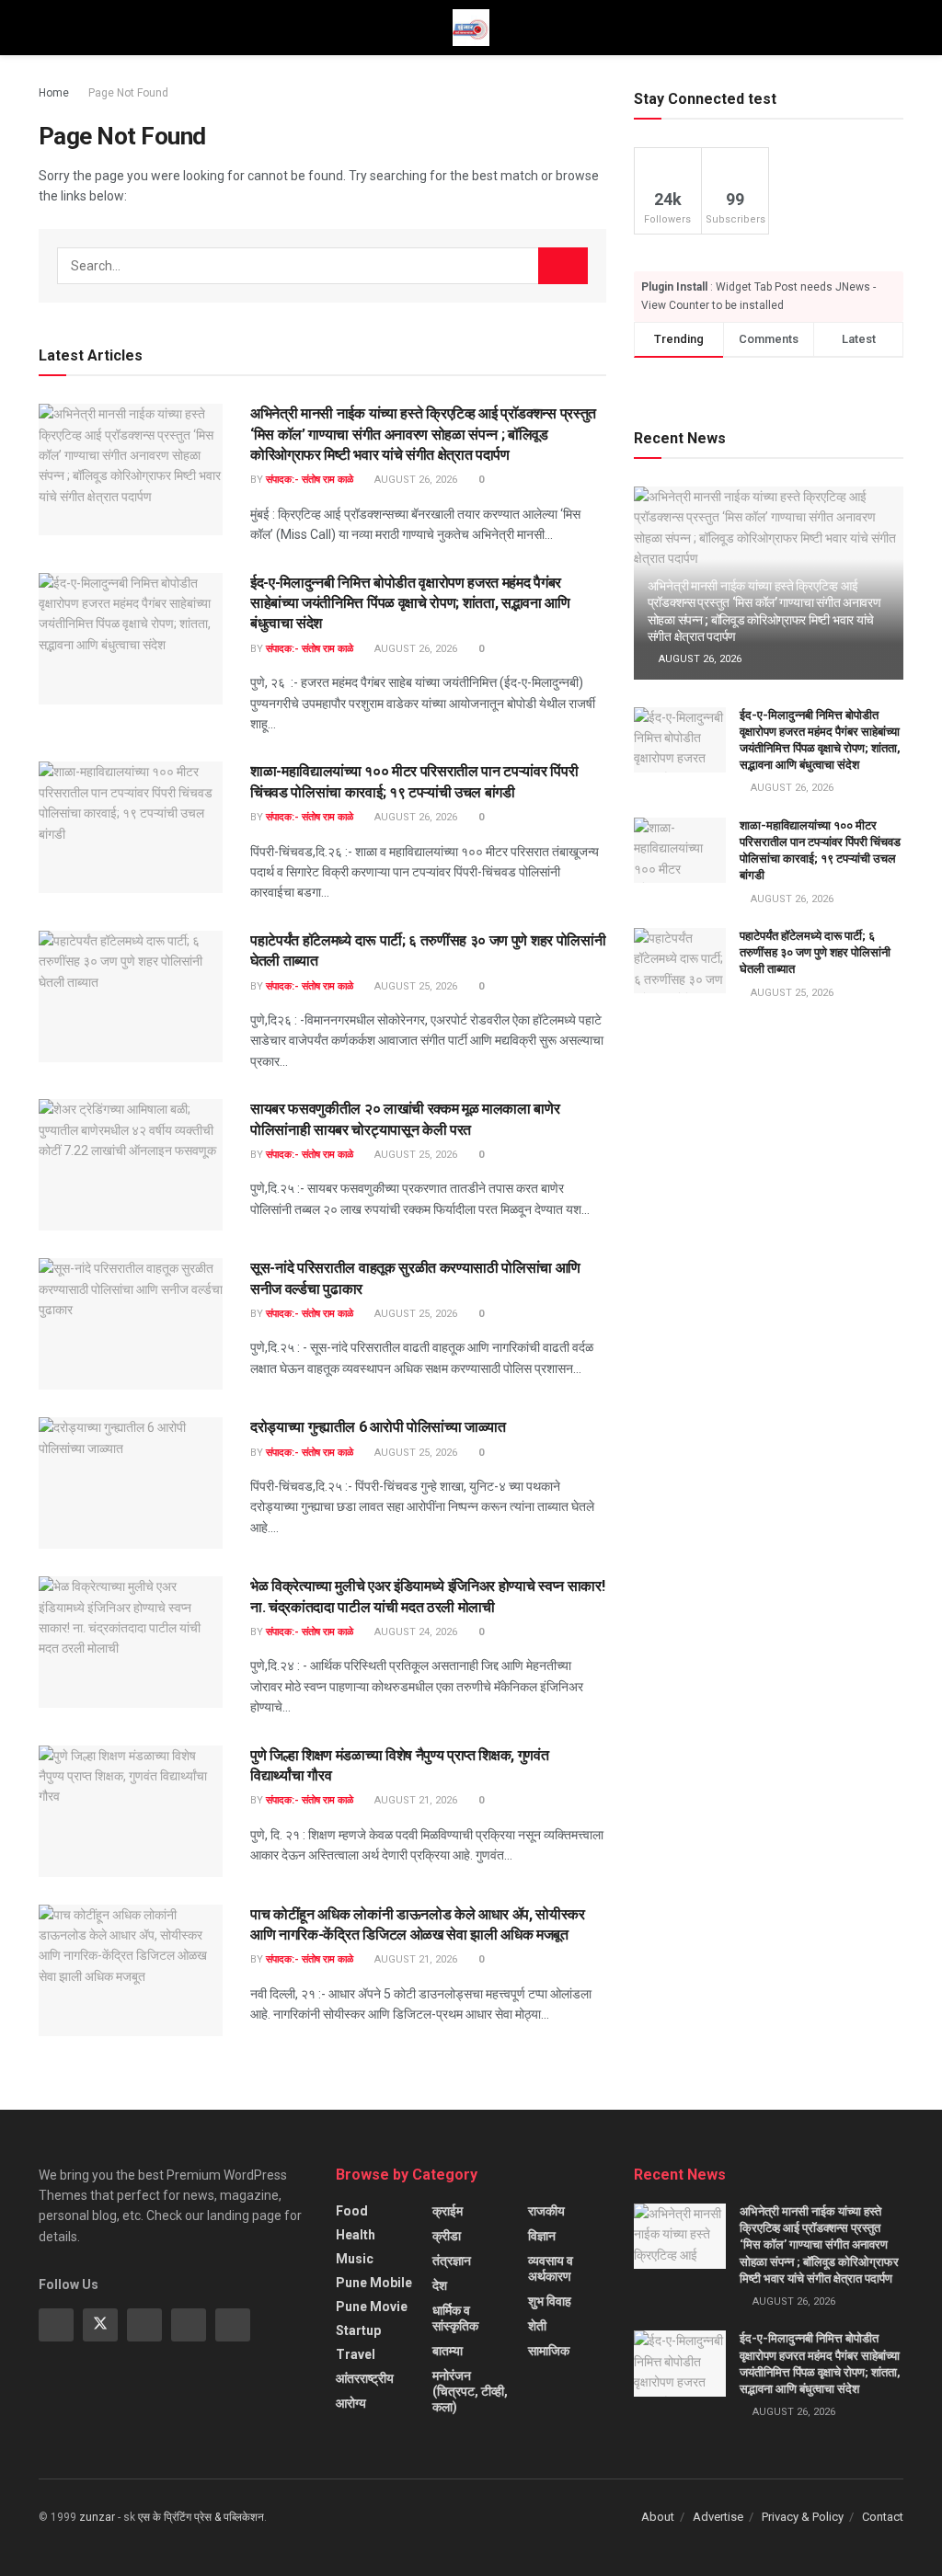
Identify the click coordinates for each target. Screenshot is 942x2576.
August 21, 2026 (414, 1800)
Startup (358, 2330)
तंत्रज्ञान (452, 2261)
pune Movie (372, 2307)
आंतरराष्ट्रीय (365, 2378)
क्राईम (448, 2211)
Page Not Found (128, 93)
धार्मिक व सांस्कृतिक (455, 2318)
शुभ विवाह (550, 2301)
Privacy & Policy (803, 2517)
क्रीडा (447, 2236)
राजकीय (546, 2211)
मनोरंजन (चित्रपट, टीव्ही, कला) (470, 2391)
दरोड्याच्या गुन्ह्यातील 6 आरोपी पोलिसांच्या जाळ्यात (378, 1427)
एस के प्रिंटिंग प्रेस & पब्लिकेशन (201, 2517)
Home (54, 93)
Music (355, 2259)
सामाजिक (549, 2351)
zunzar (97, 2517)
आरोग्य (351, 2403)
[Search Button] (563, 266)
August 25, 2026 (414, 986)
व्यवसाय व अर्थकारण (551, 2268)
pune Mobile (374, 2283)
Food (352, 2211)
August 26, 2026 (414, 480)
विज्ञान (542, 2236)
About (658, 2517)
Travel (356, 2354)
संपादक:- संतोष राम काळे (310, 480)
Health (356, 2235)
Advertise (718, 2517)
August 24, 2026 (414, 1632)
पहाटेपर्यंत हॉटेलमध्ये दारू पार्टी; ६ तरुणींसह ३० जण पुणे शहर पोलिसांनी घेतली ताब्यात (815, 952)
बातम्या (448, 2351)
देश (440, 2285)
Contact (883, 2517)
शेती (537, 2326)
